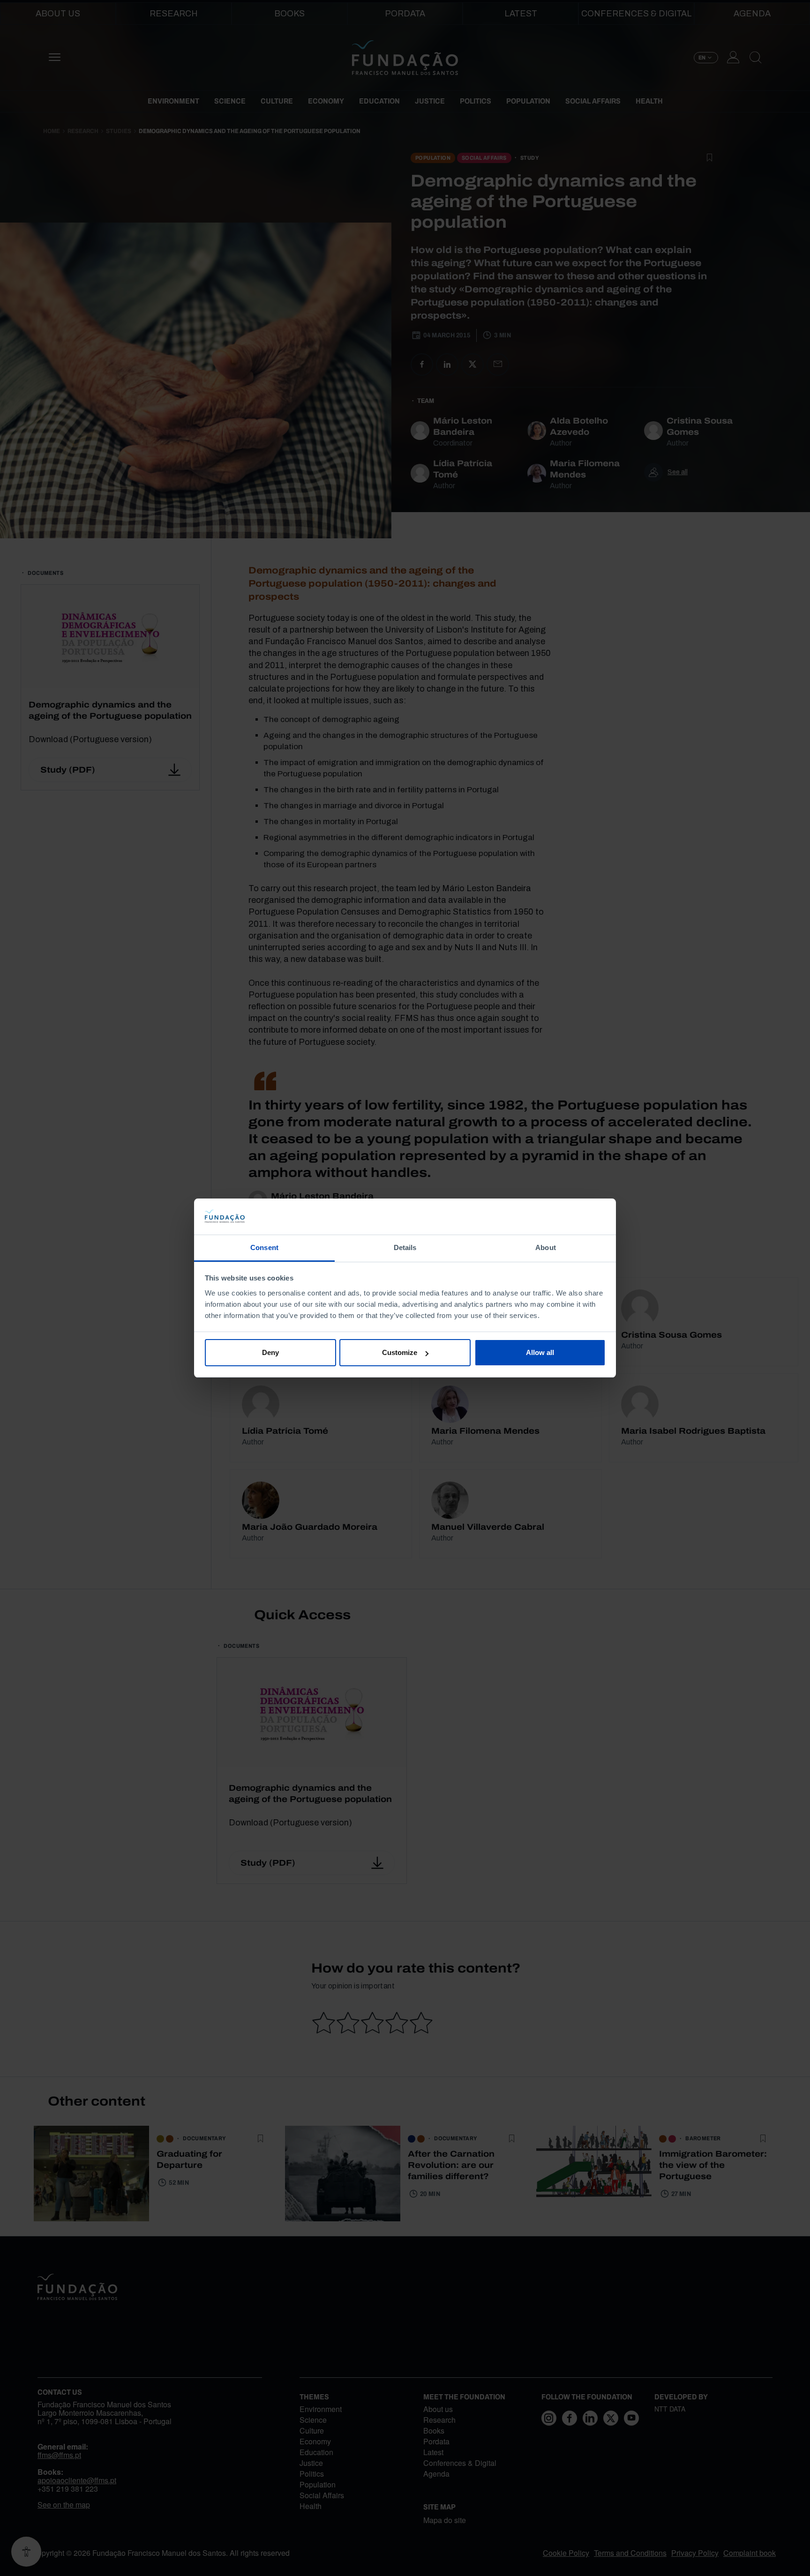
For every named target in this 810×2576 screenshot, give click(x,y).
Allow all (540, 1352)
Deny (270, 1352)
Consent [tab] (264, 1247)
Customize (400, 1352)
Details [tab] (405, 1247)
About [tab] (546, 1247)
